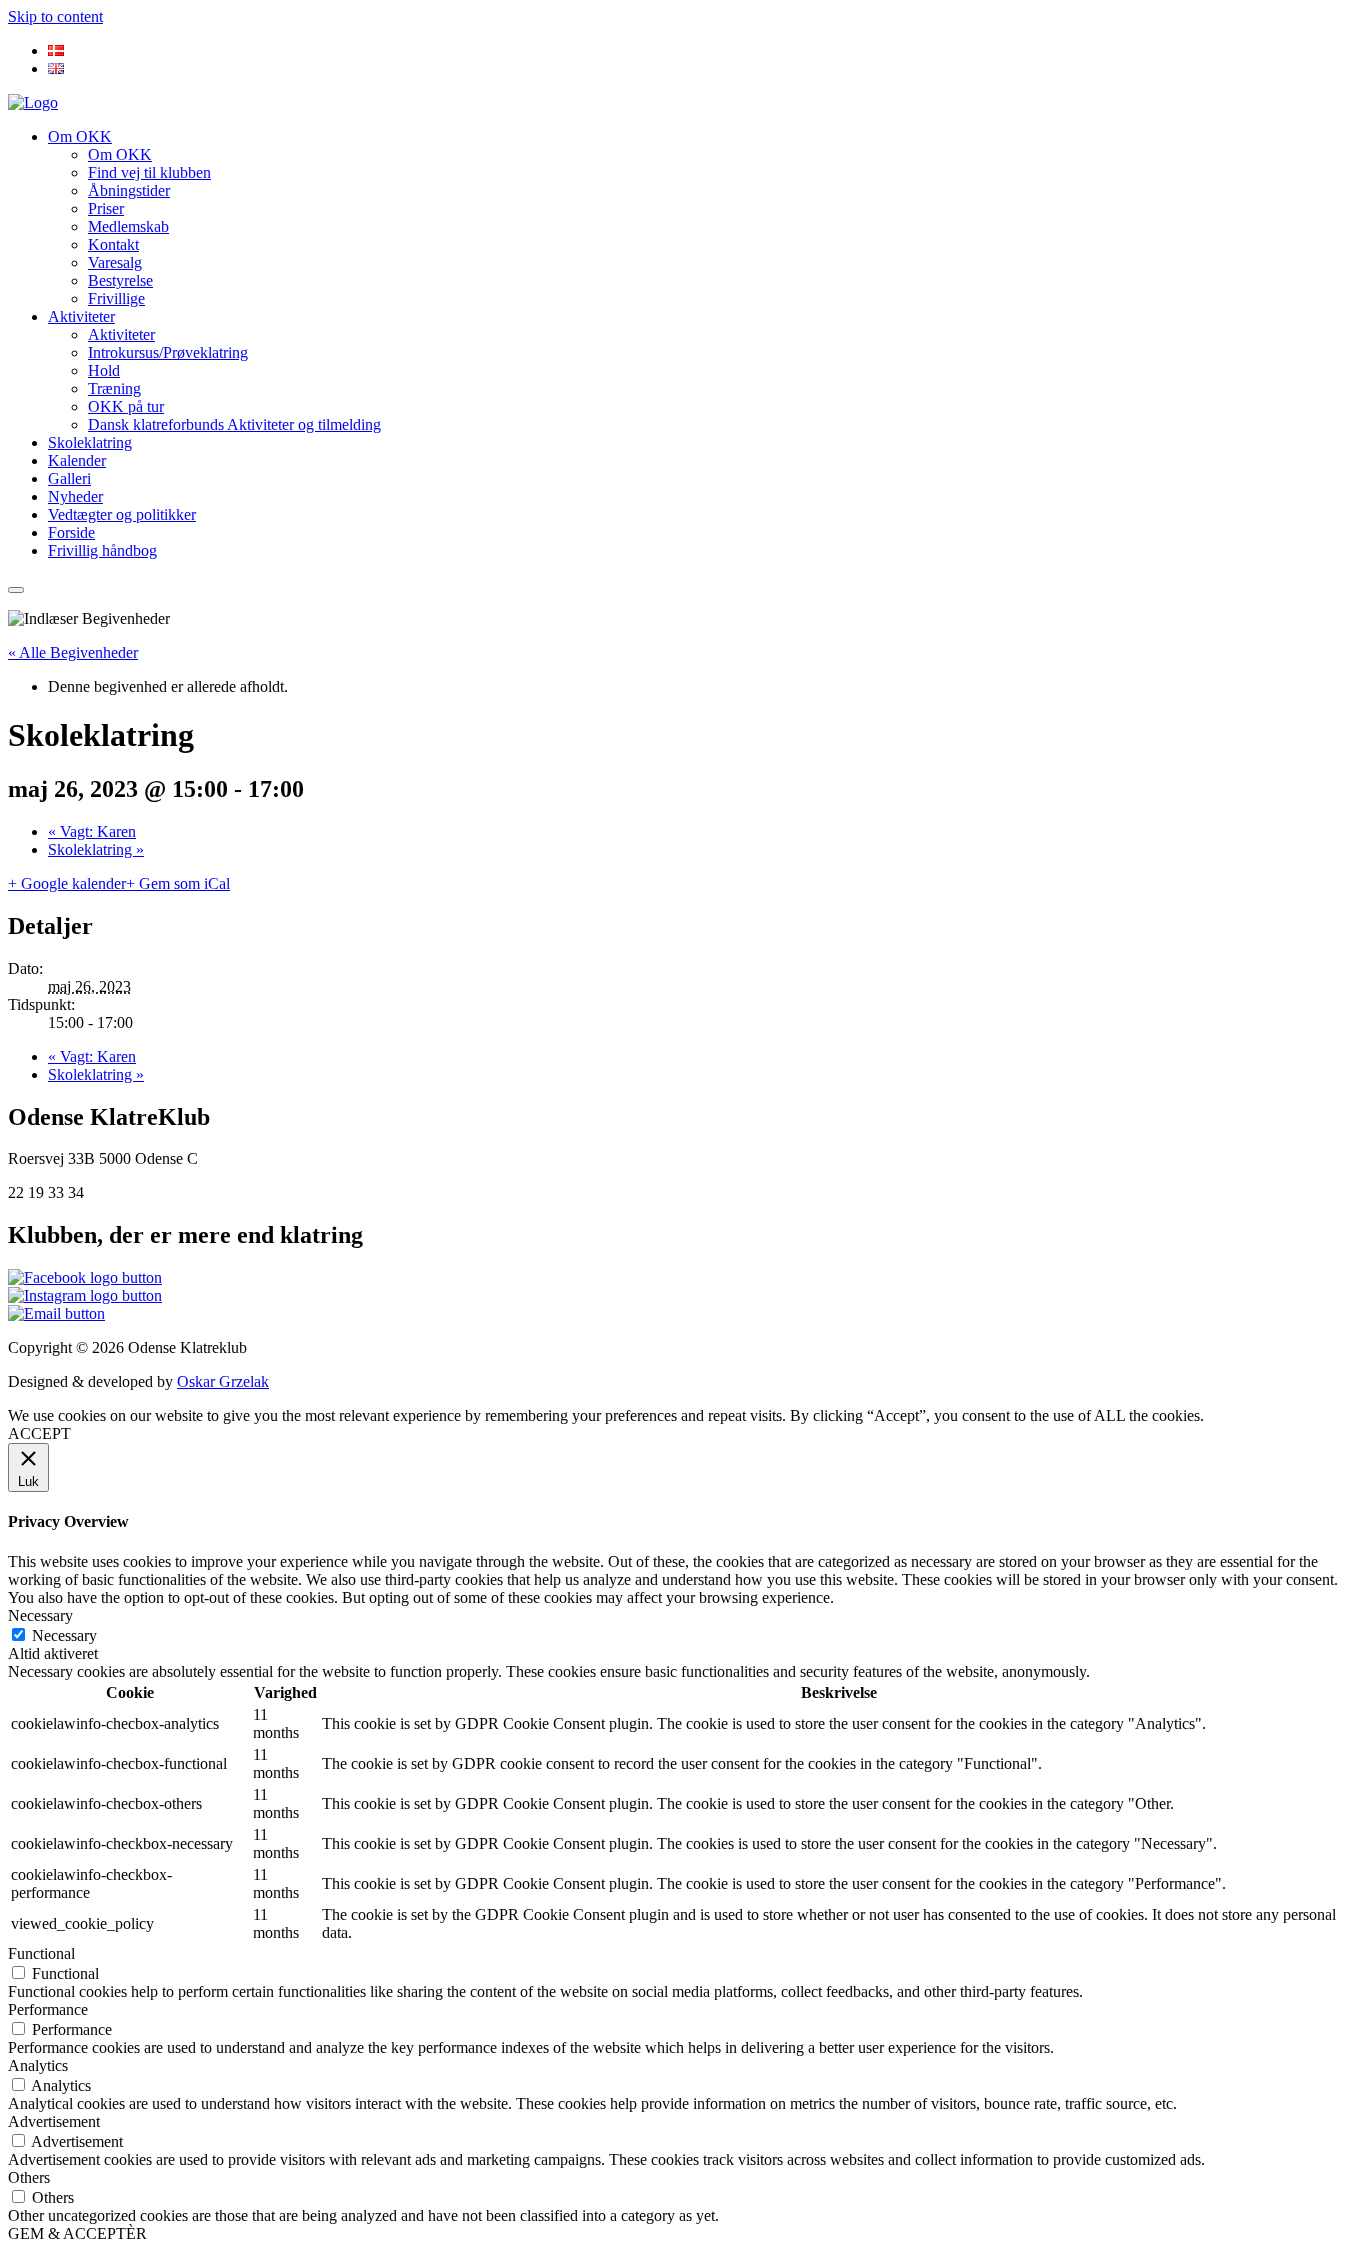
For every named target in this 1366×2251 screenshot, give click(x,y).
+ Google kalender (67, 883)
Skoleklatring (90, 442)
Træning (114, 388)
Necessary (64, 1635)
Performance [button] (48, 2009)
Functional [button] (41, 1953)
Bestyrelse (120, 280)
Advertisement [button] (54, 2121)
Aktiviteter (81, 316)
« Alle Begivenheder (73, 652)
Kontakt (113, 244)
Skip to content (55, 16)
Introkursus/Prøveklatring (168, 352)
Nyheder (75, 496)
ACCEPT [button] (39, 1433)
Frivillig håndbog (102, 550)
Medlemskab (128, 226)
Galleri (69, 478)
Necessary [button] (40, 1615)
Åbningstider (129, 190)
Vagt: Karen (92, 831)
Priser (106, 208)
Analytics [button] (38, 2065)
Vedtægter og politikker (122, 514)
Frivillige (116, 298)
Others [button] (29, 2177)
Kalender (77, 460)
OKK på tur (126, 406)
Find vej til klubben (149, 172)
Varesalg (115, 262)
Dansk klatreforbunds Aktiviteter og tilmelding (234, 424)
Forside (71, 532)
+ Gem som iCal (178, 883)
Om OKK (80, 136)
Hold (104, 370)
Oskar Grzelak (223, 1381)
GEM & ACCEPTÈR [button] (77, 2233)
